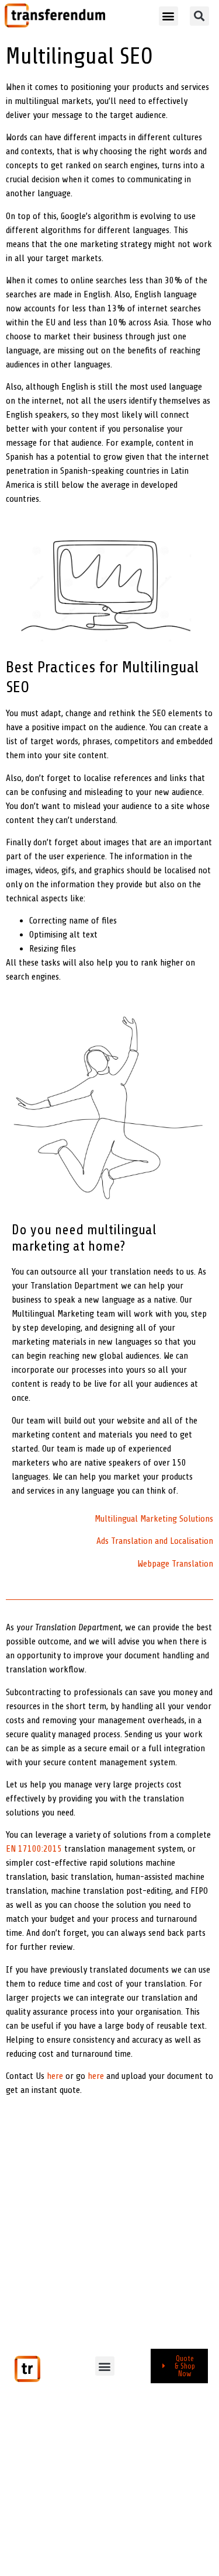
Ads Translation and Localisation (155, 1541)
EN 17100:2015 (34, 1849)
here (55, 2076)
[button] (168, 16)
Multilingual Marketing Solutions (154, 1519)
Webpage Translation (175, 1564)
